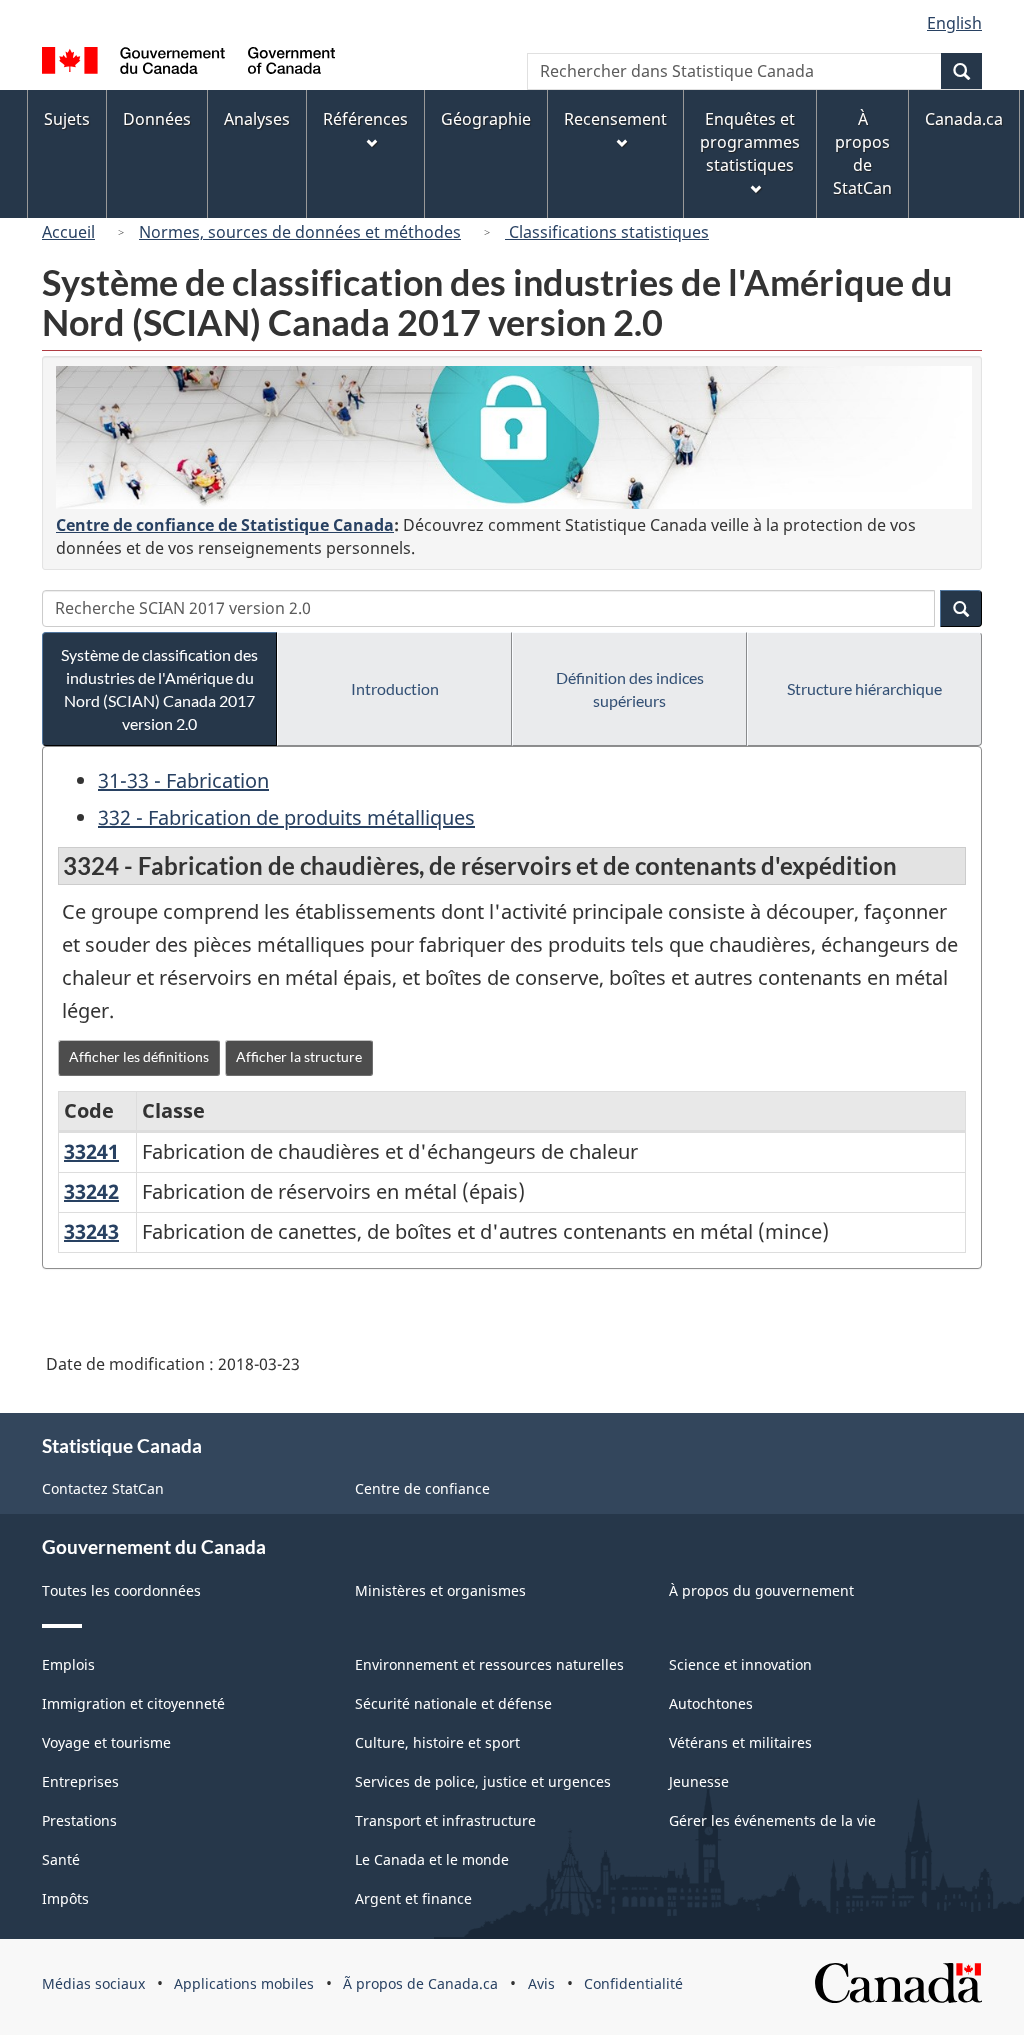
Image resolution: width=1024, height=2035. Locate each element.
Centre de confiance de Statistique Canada (225, 525)
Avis (541, 1983)
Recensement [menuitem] (615, 119)
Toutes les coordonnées (121, 1590)
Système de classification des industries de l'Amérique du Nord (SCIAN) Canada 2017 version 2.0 (159, 689)
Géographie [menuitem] (486, 119)
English (954, 23)
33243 (91, 1231)
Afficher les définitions (139, 1056)
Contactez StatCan (103, 1488)
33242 (91, 1191)
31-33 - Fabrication (183, 780)
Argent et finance (413, 1898)
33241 (91, 1151)
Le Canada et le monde (432, 1859)
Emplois (68, 1664)
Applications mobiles (244, 1983)
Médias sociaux (93, 1983)
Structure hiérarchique (864, 688)
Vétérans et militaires (740, 1742)
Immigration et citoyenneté (133, 1703)
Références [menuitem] (365, 119)
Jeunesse (699, 1781)
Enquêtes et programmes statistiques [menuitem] (750, 142)
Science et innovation (740, 1664)
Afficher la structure (299, 1056)
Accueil (68, 232)
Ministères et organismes (440, 1590)
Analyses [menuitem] (257, 119)
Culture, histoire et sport (437, 1742)
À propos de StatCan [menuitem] (862, 153)
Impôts (65, 1898)
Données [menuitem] (157, 119)
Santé (61, 1859)
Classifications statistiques (607, 232)
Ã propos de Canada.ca (420, 1983)
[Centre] (514, 437)
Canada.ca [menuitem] (964, 119)
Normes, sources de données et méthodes (300, 232)
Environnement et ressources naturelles (489, 1664)
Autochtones (711, 1703)
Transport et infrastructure (445, 1820)
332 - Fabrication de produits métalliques (286, 817)
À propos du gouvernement (761, 1590)
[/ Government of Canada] (188, 63)
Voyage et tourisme (106, 1742)
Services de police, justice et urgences (483, 1781)
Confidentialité (633, 1983)
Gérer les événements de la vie (772, 1820)
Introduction (395, 688)
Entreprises (80, 1781)
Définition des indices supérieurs (630, 689)
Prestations (79, 1820)
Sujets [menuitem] (67, 119)
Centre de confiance (422, 1488)
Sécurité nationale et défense (453, 1703)
